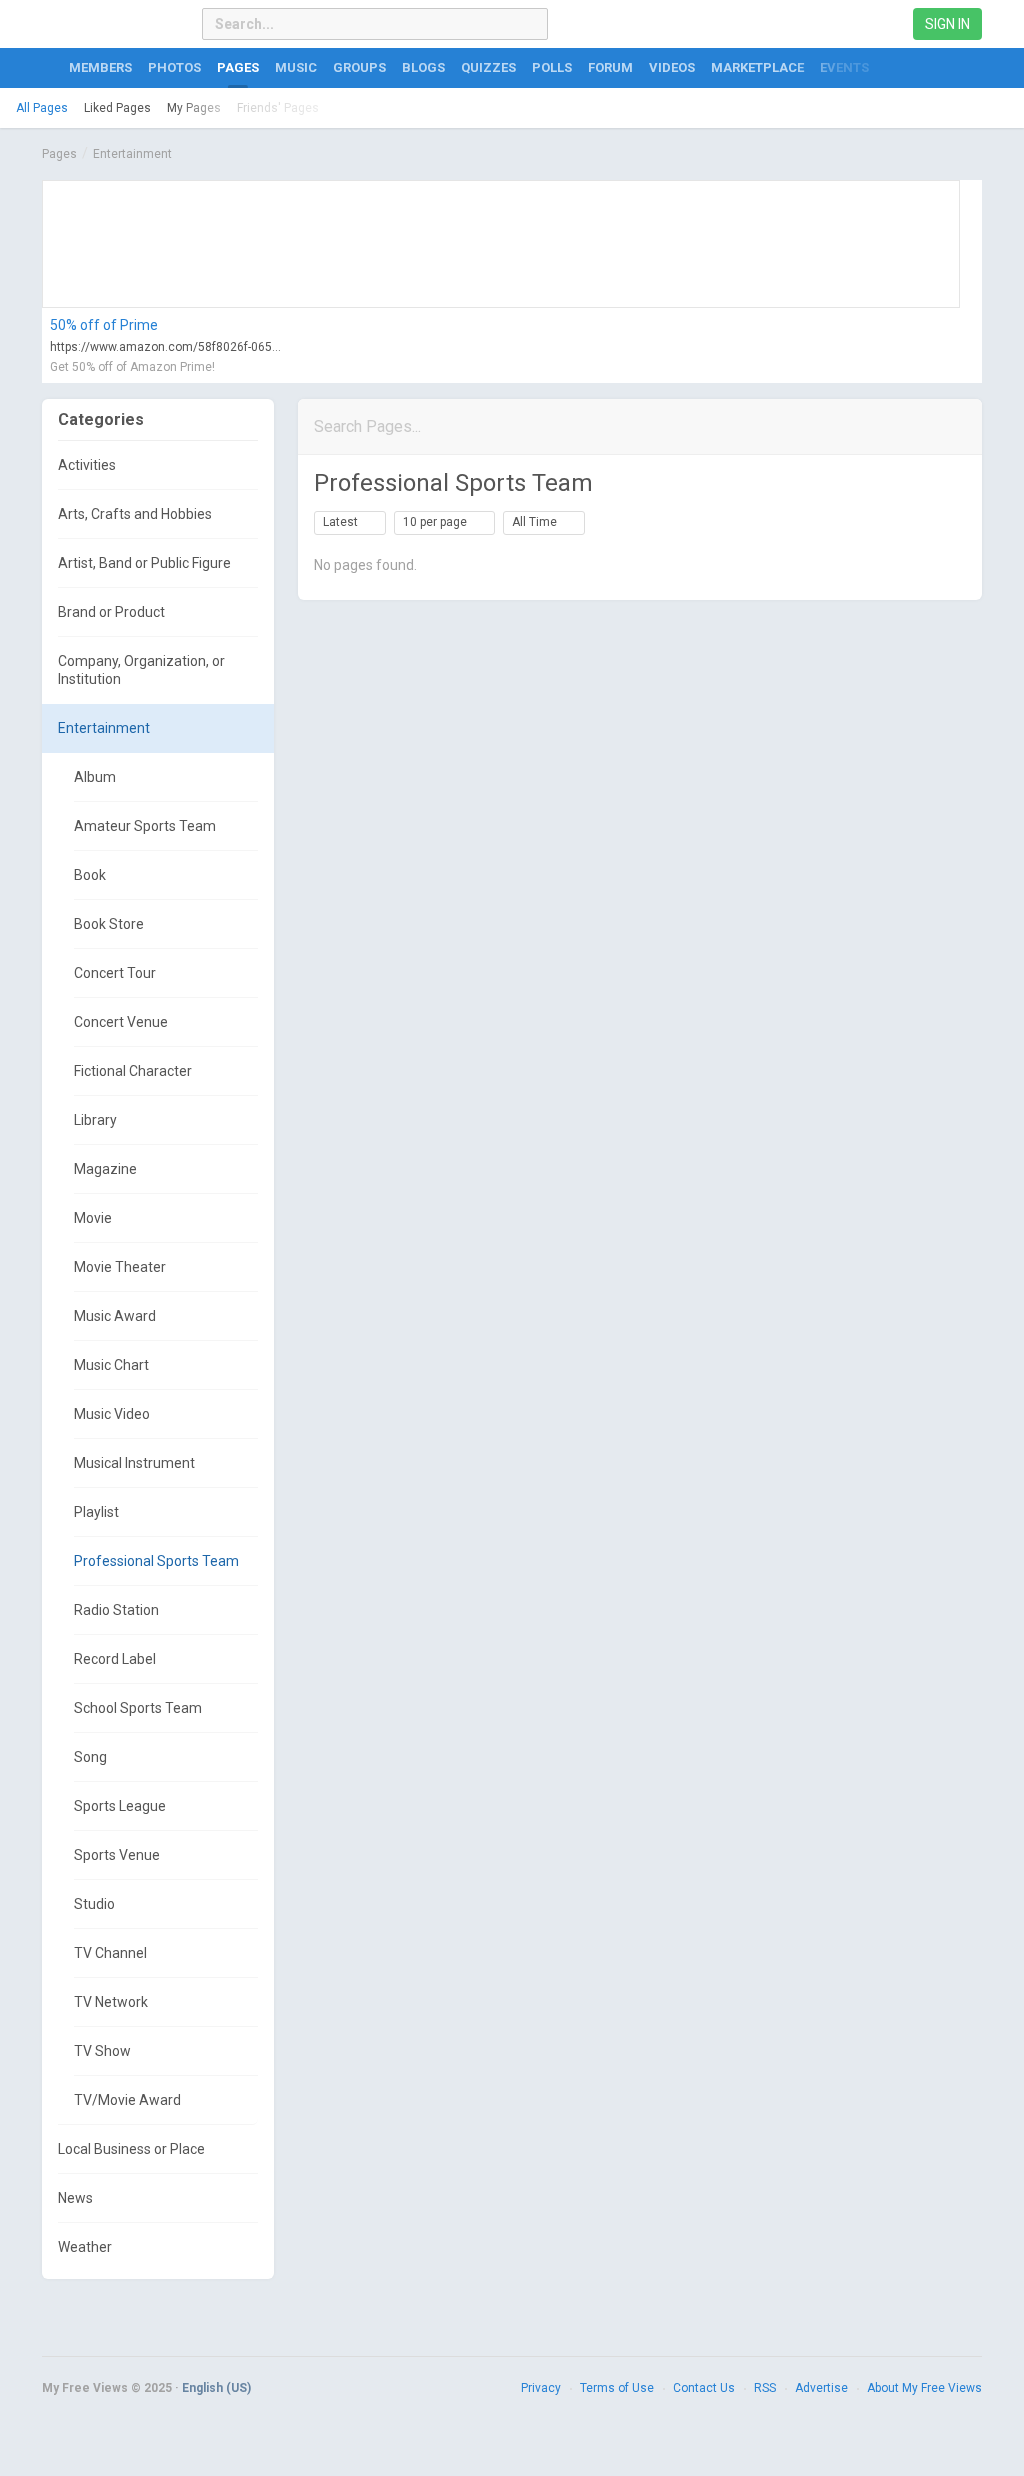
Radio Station (116, 1610)
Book (90, 875)
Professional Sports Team (156, 1561)
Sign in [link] (947, 24)
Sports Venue (117, 1855)
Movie (93, 1218)
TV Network (111, 2002)
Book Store (109, 924)
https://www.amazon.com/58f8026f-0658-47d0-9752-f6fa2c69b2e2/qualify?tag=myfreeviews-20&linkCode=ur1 (167, 347)
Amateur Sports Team (145, 826)
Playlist (96, 1512)
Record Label (115, 1659)
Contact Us (704, 2388)
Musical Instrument (134, 1463)
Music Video (112, 1414)
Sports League (120, 1806)
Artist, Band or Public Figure (144, 563)
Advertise (821, 2388)
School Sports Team (138, 1708)
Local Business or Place (131, 2149)
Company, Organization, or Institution (141, 670)
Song (90, 1757)
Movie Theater (120, 1267)
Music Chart (111, 1365)
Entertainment (132, 154)
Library (95, 1120)
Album (95, 777)
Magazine (105, 1169)
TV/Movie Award (127, 2100)
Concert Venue (121, 1022)
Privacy (541, 2388)
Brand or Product (111, 612)
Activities (87, 465)
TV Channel (110, 1953)
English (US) (216, 2388)
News (75, 2198)
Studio (94, 1904)
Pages (59, 154)
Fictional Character (133, 1071)
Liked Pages (117, 108)
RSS (765, 2388)
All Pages (42, 108)
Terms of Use (617, 2388)
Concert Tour (115, 973)
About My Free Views (924, 2388)
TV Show (102, 2051)
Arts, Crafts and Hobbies (135, 514)
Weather (85, 2247)
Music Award (115, 1316)
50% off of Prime (104, 325)
